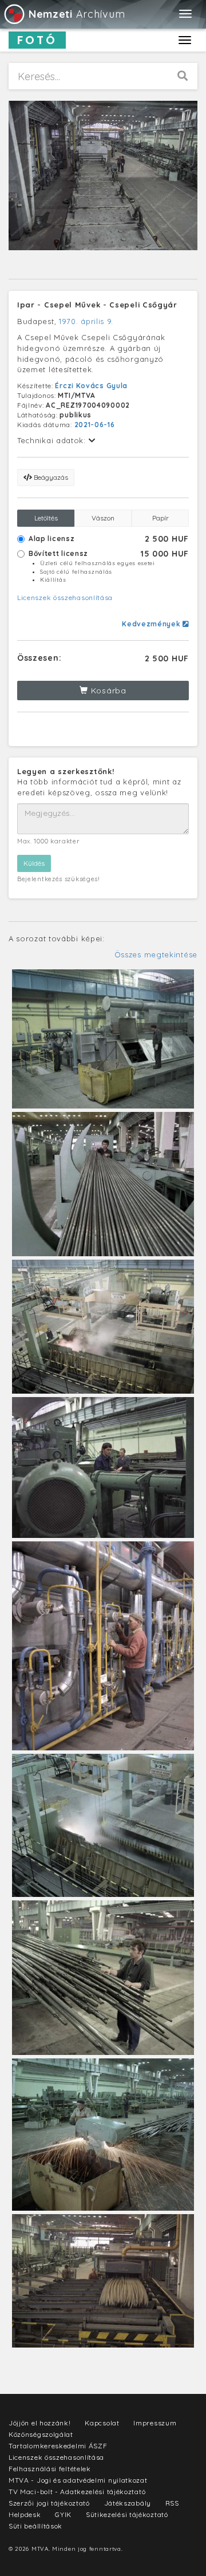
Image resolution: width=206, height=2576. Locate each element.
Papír (161, 518)
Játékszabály (128, 2503)
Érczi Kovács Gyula (91, 386)
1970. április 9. (86, 321)
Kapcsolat (102, 2423)
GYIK (63, 2514)
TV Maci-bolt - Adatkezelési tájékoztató (77, 2492)
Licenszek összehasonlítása (65, 597)
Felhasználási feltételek (50, 2469)
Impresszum (155, 2423)
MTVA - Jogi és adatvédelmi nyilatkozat (78, 2480)
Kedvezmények (152, 624)
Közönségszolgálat (41, 2434)
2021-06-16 (95, 425)
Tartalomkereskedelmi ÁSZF (58, 2446)
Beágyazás (50, 477)
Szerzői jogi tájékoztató (49, 2503)
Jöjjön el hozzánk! (40, 2423)
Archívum (77, 14)
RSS (172, 2503)
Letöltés (46, 518)
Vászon (103, 518)
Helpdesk (25, 2514)
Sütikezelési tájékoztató (127, 2514)
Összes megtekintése (156, 954)
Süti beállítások (35, 2526)
